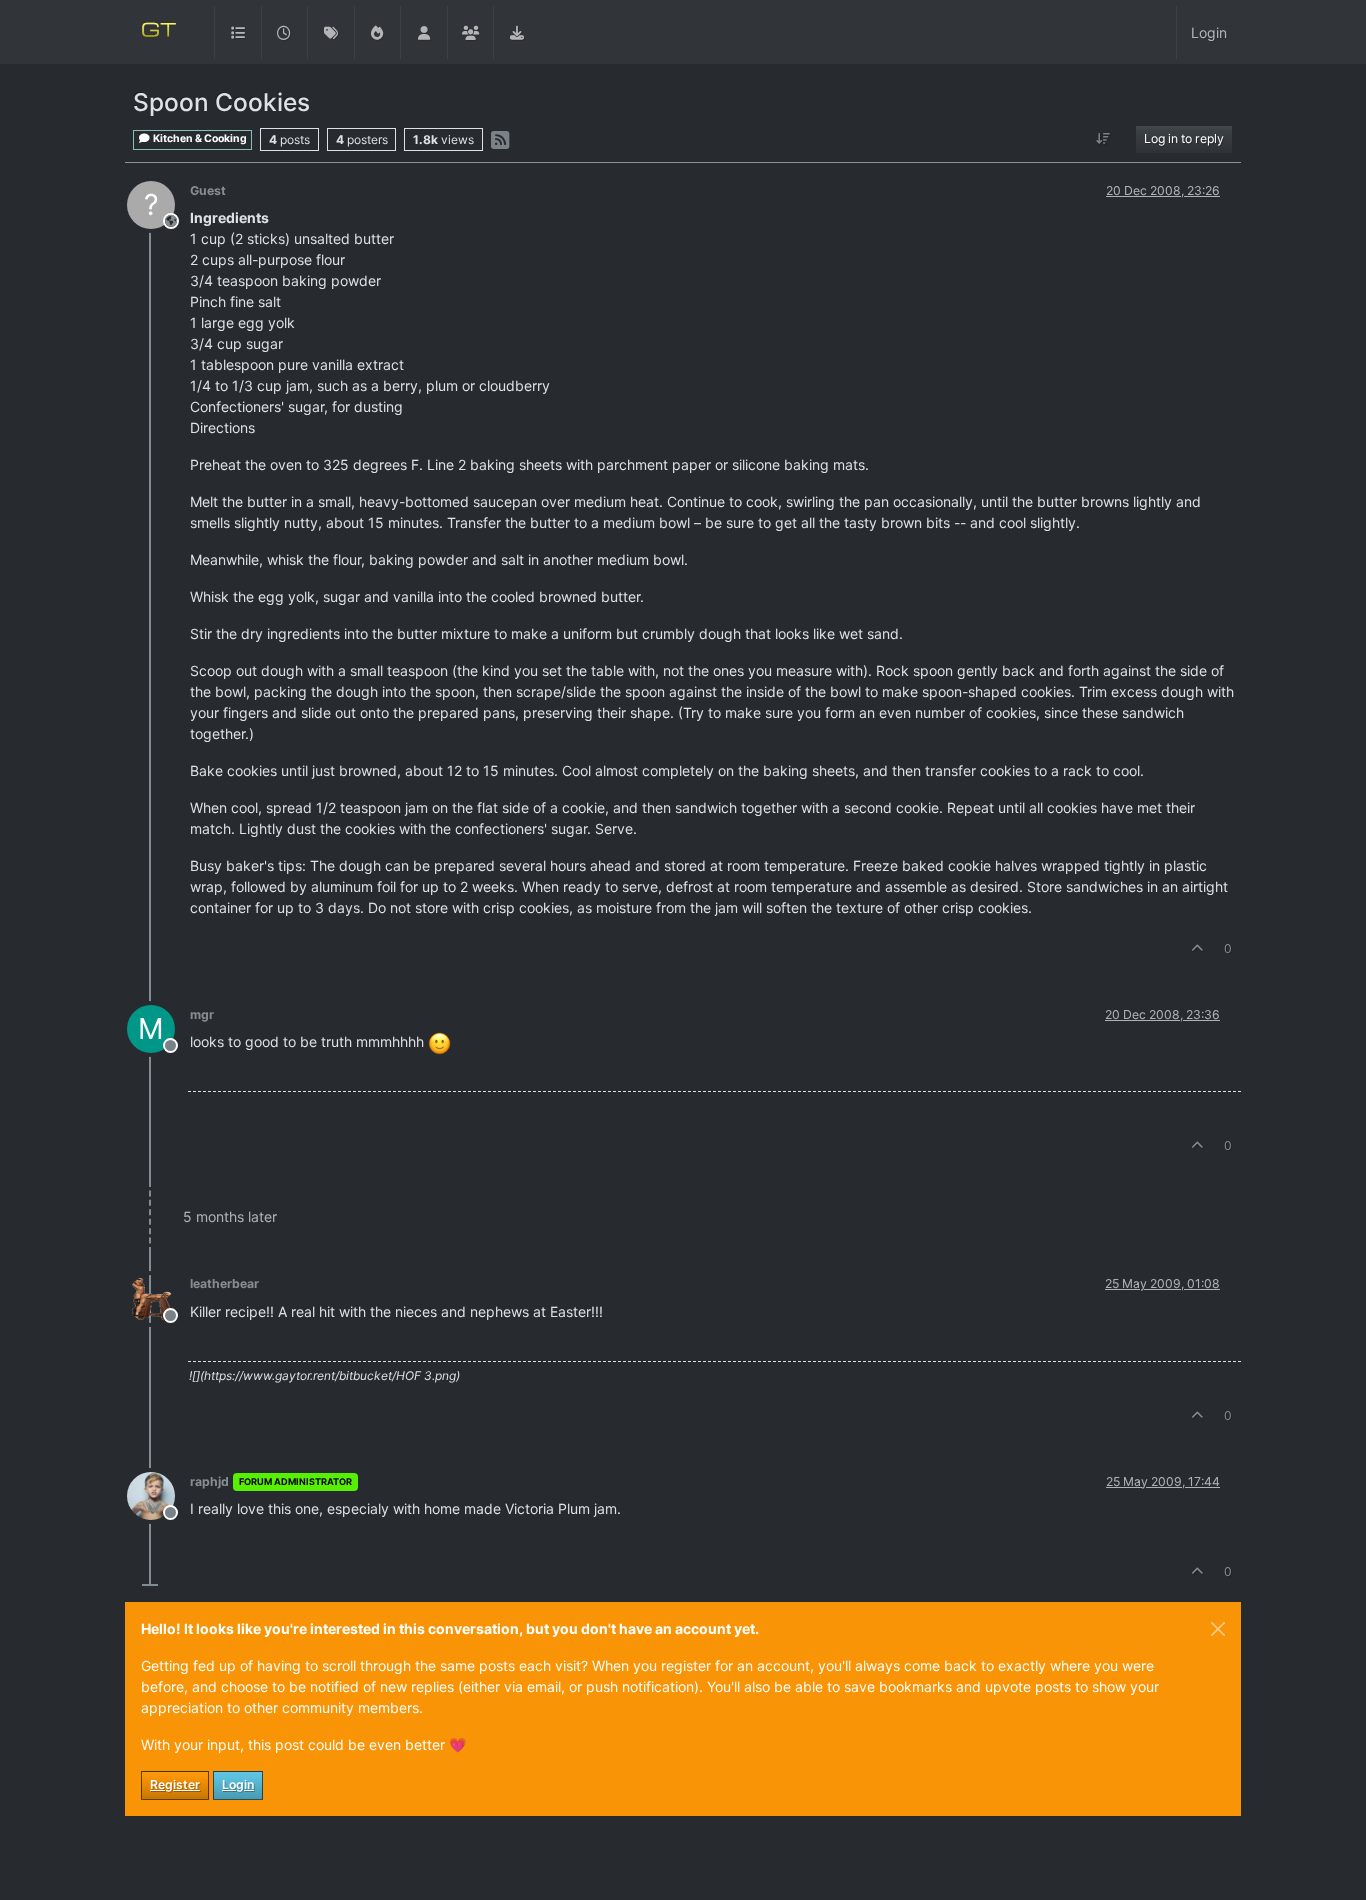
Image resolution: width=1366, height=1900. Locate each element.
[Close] (1218, 1629)
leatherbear (224, 1283)
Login (238, 1784)
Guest (208, 190)
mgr (202, 1014)
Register (175, 1784)
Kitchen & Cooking (199, 138)
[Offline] (158, 1296)
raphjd (209, 1481)
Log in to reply (1184, 138)
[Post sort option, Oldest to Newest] (1103, 139)
